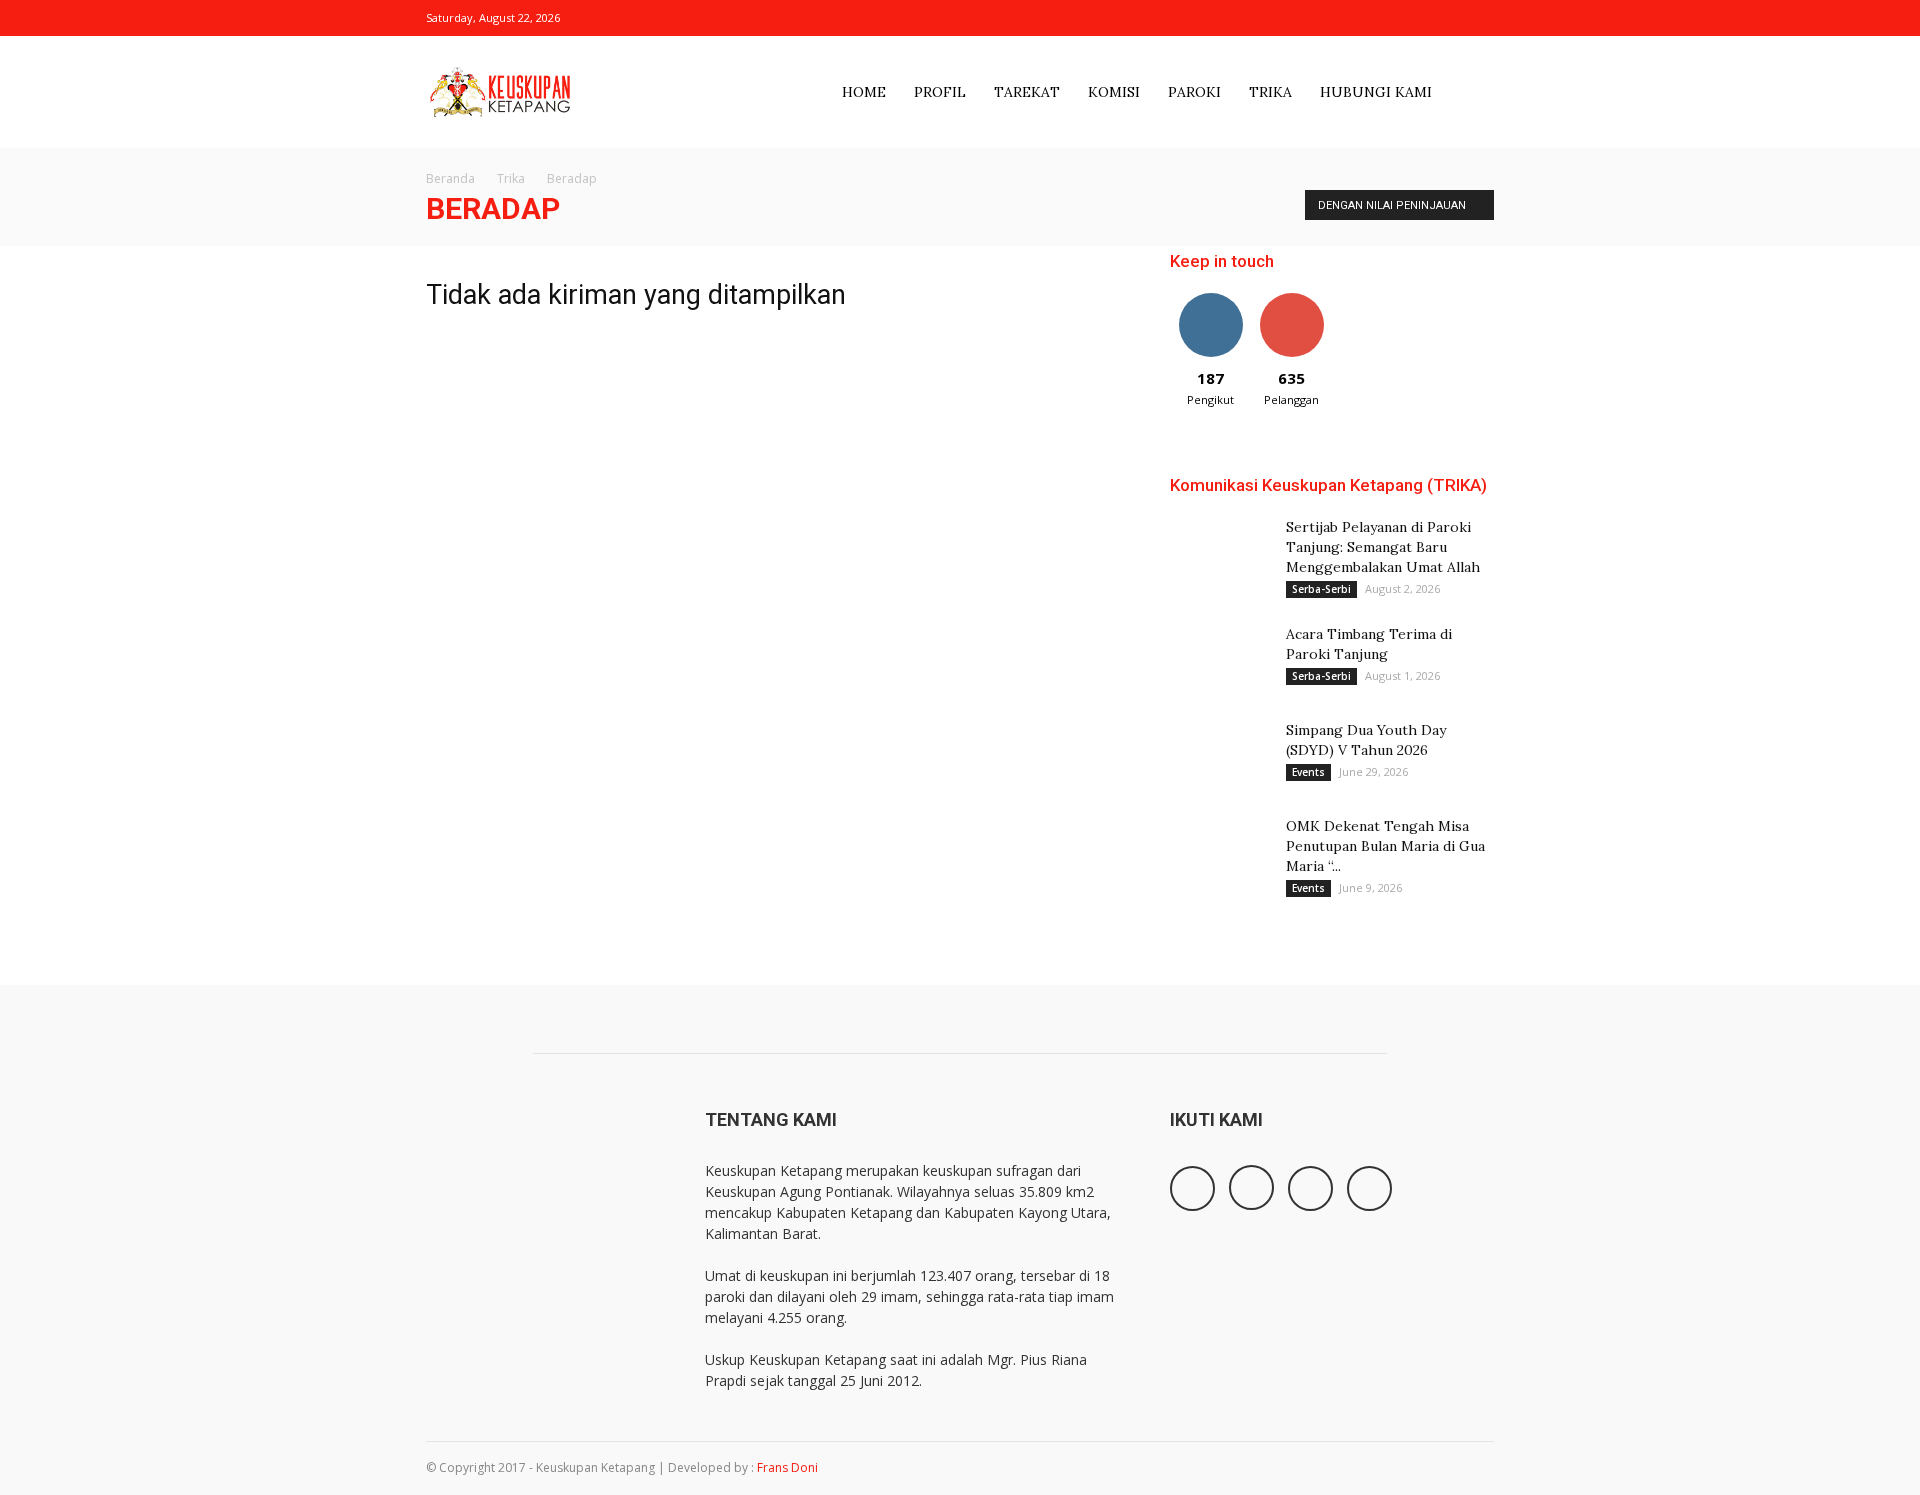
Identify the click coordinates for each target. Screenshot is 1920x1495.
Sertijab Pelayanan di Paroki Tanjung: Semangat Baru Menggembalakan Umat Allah (1383, 547)
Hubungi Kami (1376, 92)
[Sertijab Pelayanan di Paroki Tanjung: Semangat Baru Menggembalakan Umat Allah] (1220, 551)
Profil (940, 92)
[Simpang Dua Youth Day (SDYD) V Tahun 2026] (1220, 755)
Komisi (1114, 92)
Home (864, 92)
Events (1308, 772)
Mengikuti (1210, 300)
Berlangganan (1299, 300)
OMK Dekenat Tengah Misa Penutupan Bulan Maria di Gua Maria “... (1385, 846)
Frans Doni (787, 1467)
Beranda (450, 178)
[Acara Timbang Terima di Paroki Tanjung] (1220, 658)
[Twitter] (1446, 18)
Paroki (1194, 92)
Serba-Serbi (1321, 589)
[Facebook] (1380, 18)
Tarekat (1027, 92)
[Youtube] (1479, 18)
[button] (1470, 97)
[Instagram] (1413, 18)
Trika (1270, 92)
